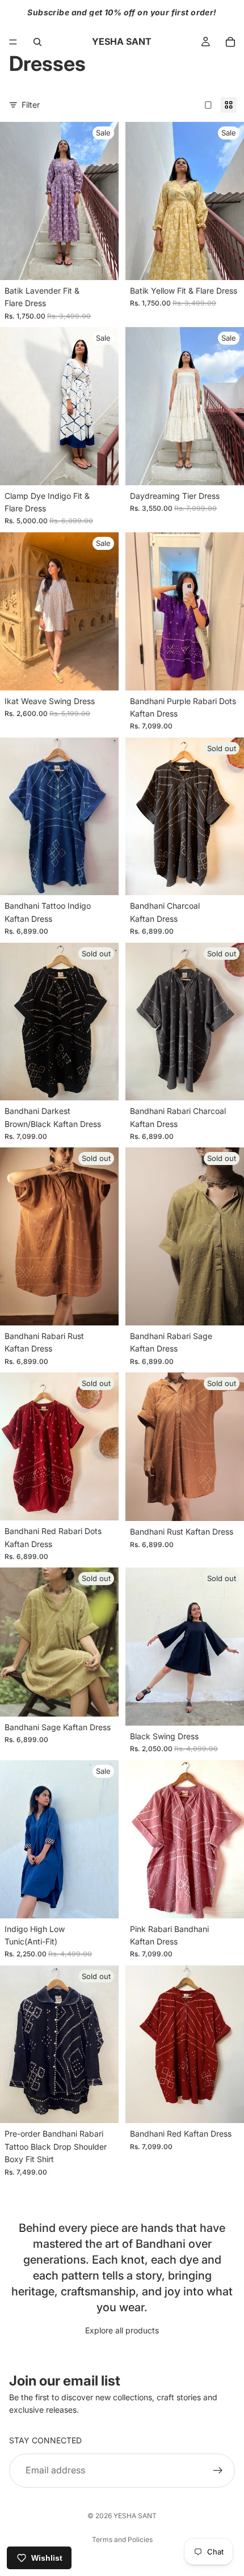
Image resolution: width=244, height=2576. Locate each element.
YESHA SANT (135, 2516)
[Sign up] (218, 2470)
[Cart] (230, 42)
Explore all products (122, 2330)
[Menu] (13, 42)
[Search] (37, 42)
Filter (31, 105)
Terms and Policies (122, 2539)
